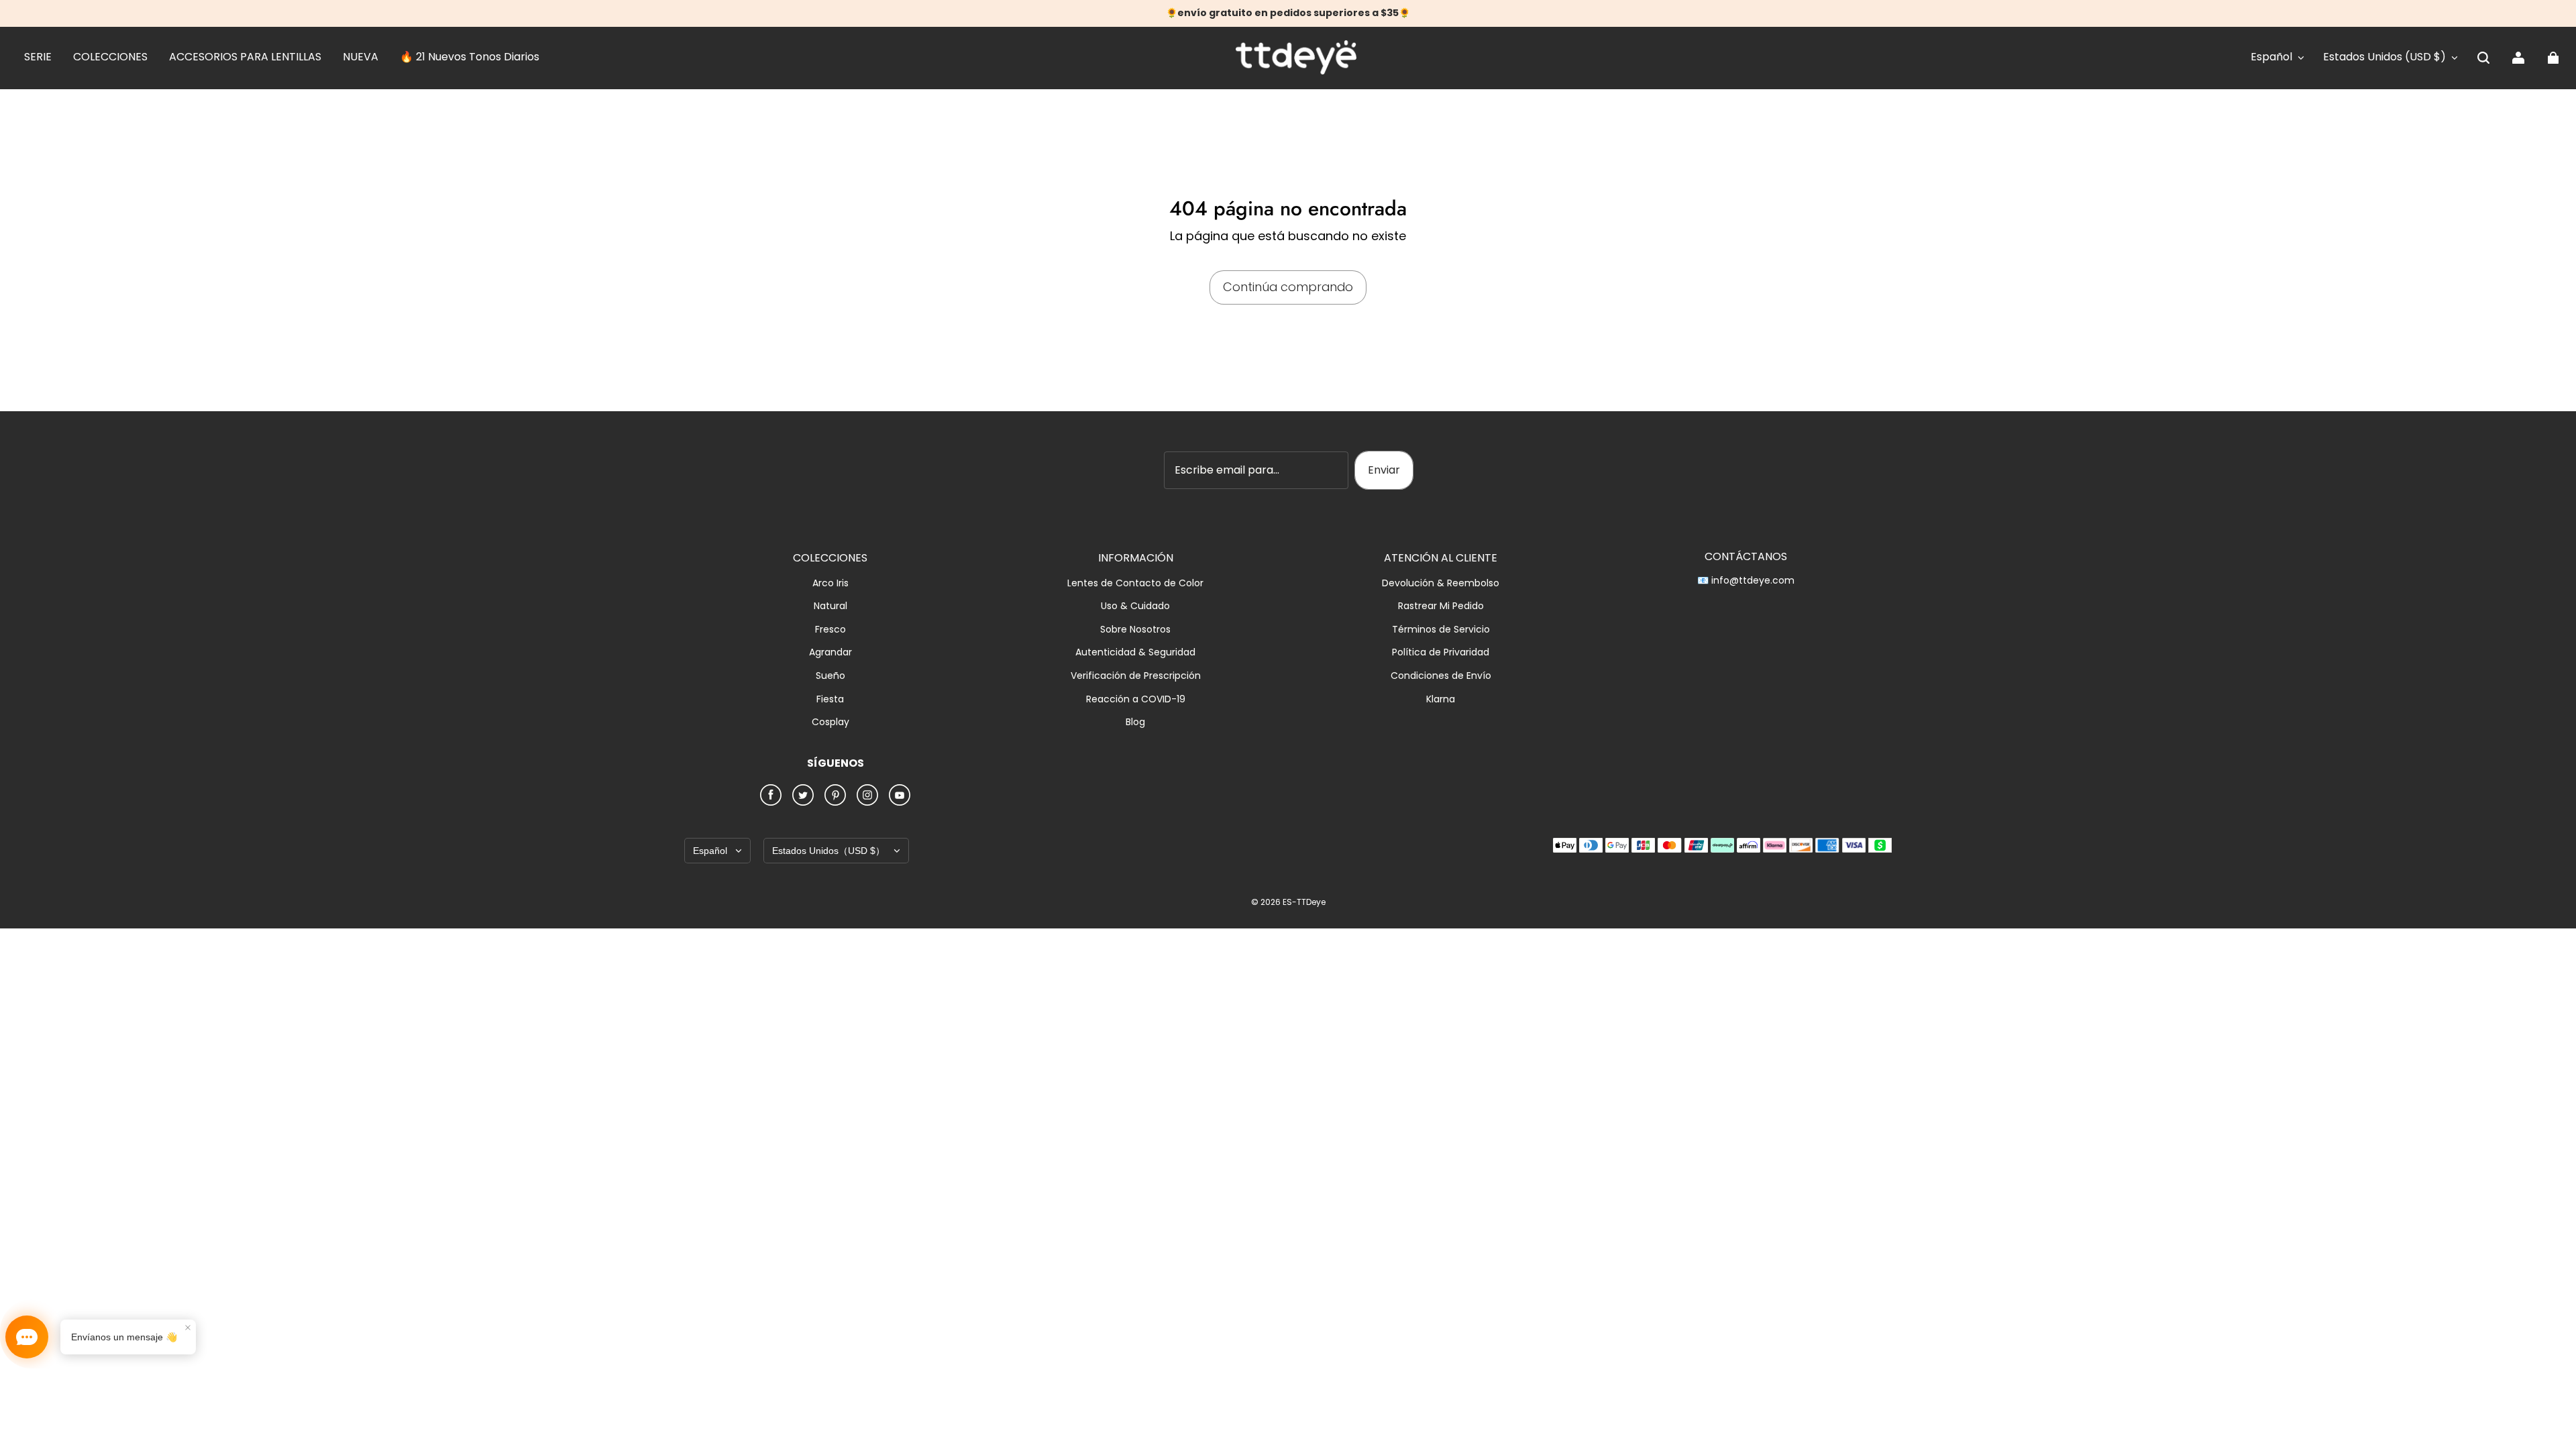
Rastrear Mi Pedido (1441, 606)
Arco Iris (830, 583)
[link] (38, 58)
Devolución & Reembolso (1441, 583)
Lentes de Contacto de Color (1135, 583)
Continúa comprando (1288, 287)
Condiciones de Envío (1441, 676)
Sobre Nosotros (1135, 630)
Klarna (1441, 699)
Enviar (1384, 470)
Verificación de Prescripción (1136, 676)
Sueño (830, 676)
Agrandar (830, 652)
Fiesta (830, 699)
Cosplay (830, 722)
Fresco (830, 630)
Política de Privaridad (1441, 652)
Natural (830, 606)
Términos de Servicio (1441, 630)
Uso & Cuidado (1135, 606)
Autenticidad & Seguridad (1135, 652)
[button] (2483, 58)
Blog (1135, 722)
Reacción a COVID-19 (1136, 699)
